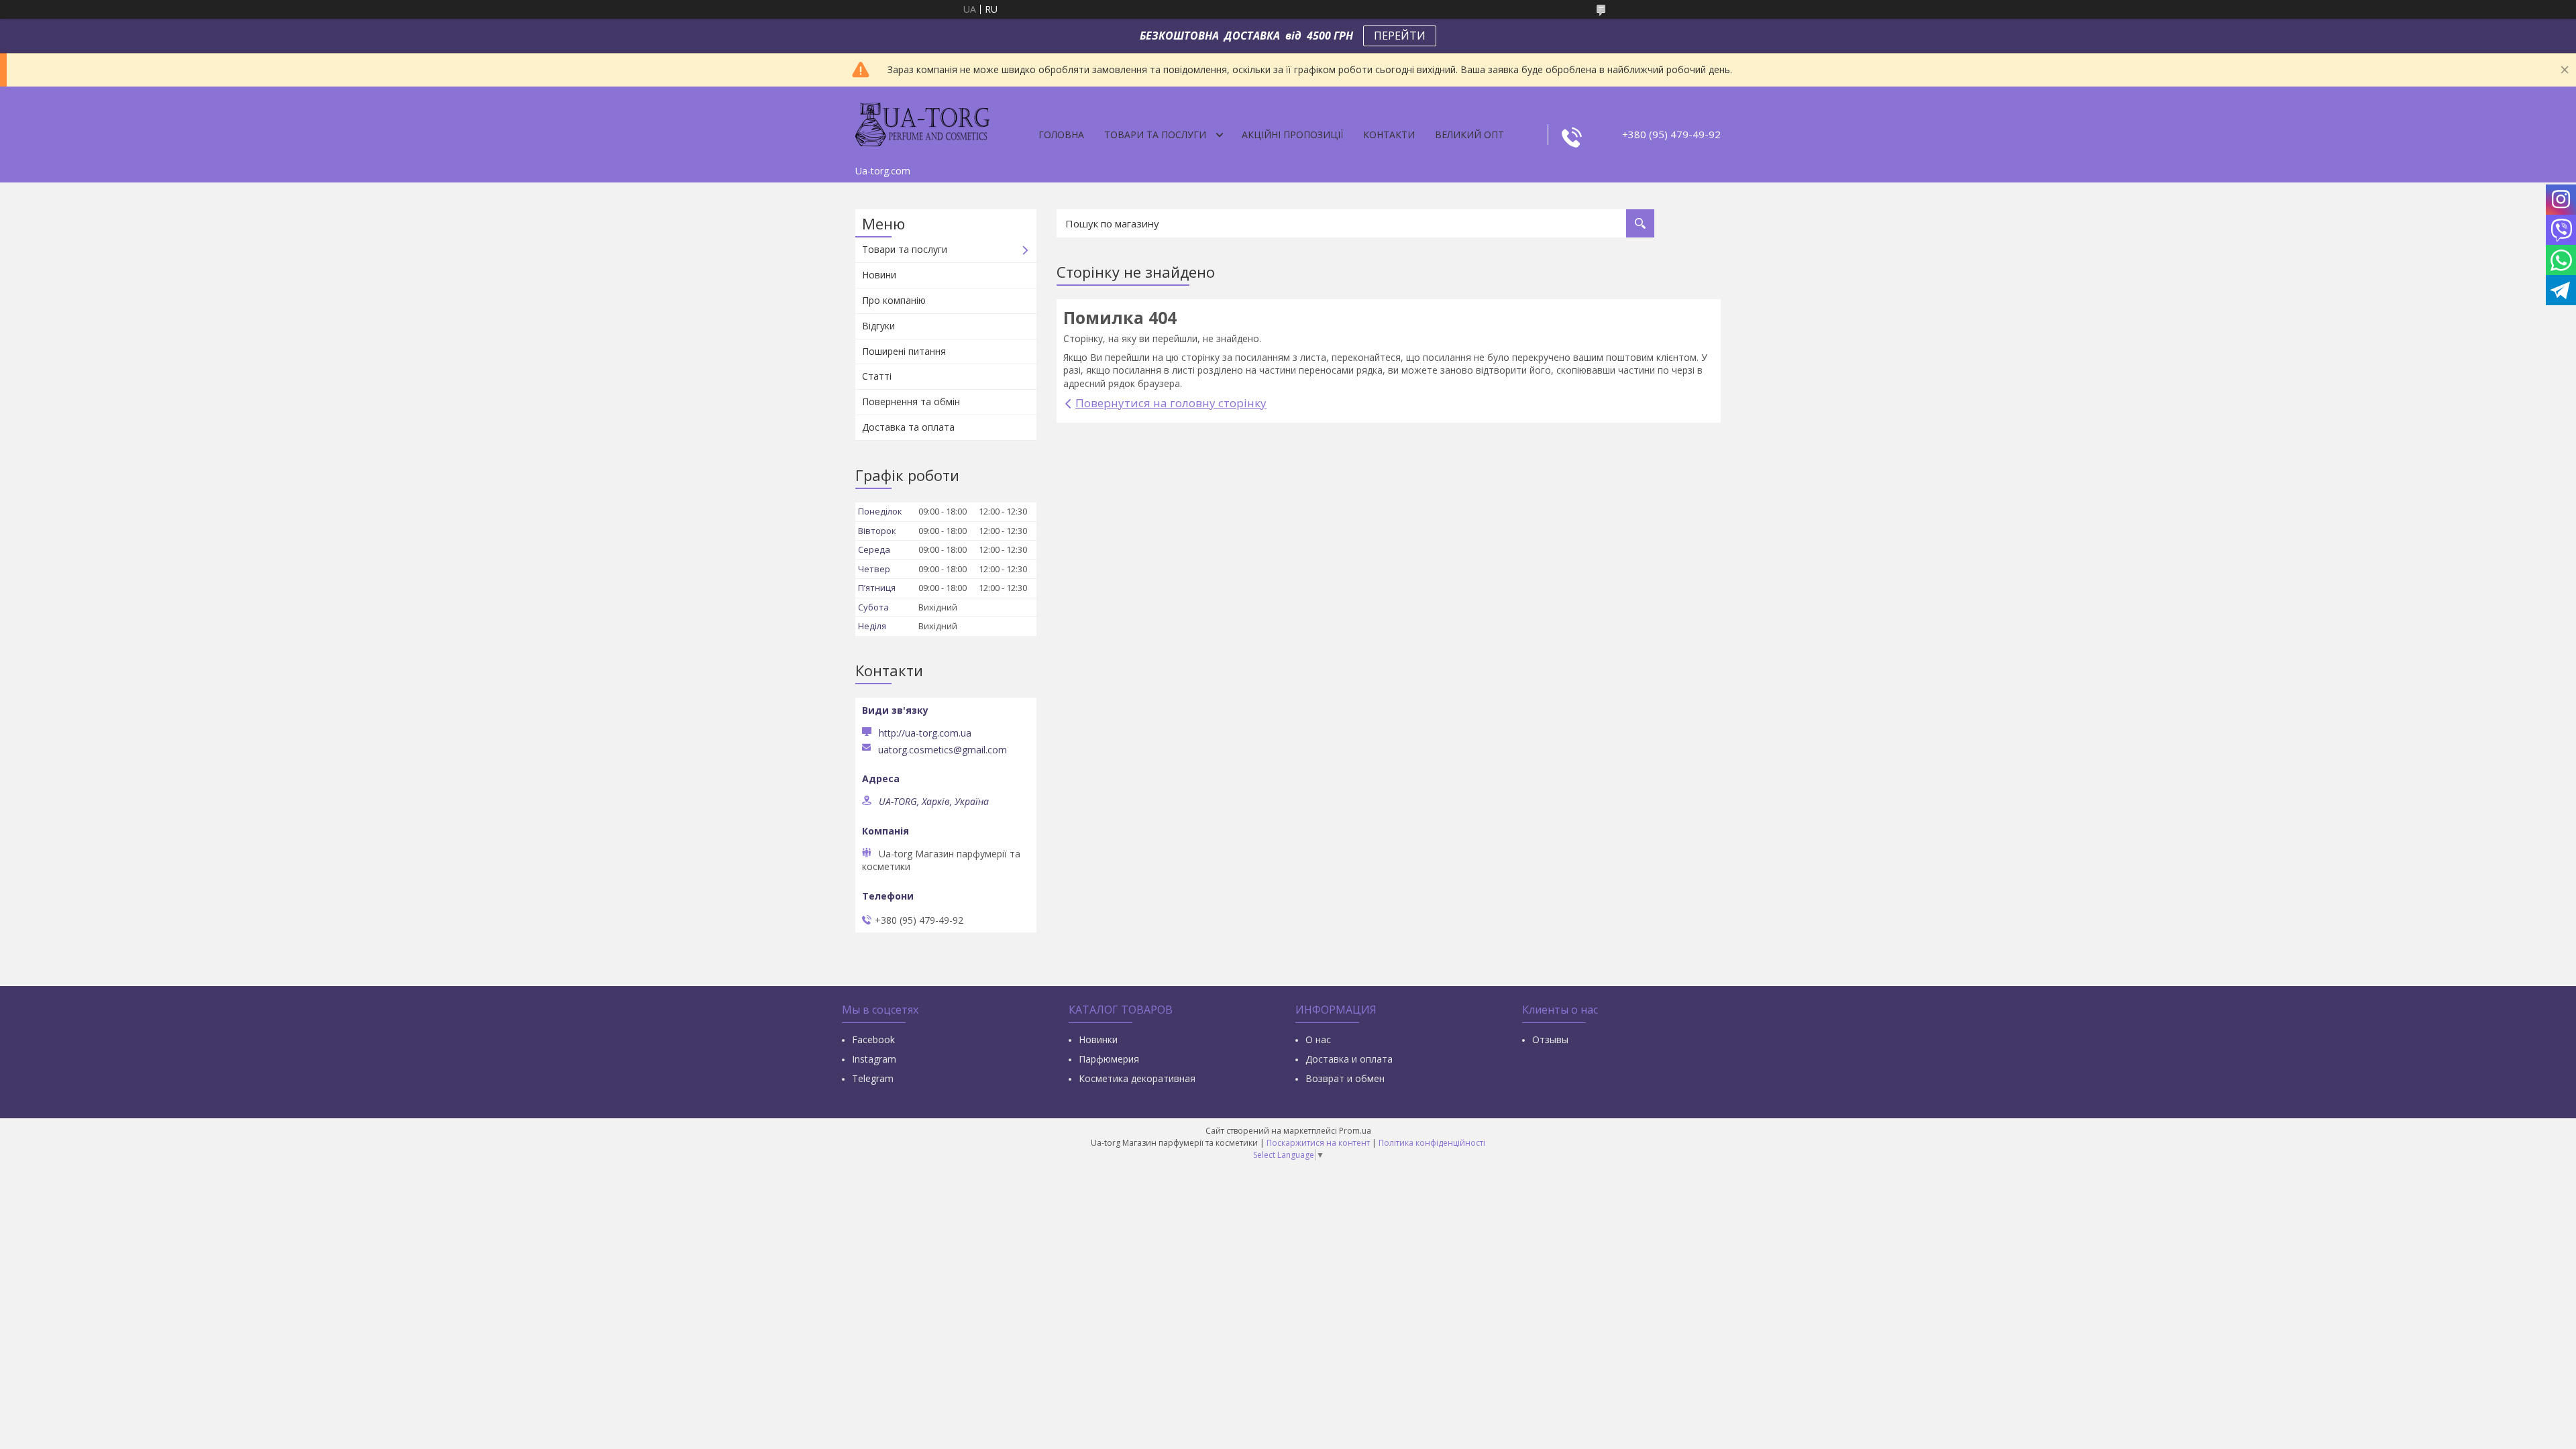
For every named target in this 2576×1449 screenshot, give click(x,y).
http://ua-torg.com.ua (925, 733)
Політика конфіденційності (1432, 1143)
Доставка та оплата (908, 427)
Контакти (1389, 135)
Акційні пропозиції (1292, 135)
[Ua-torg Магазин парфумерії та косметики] (922, 123)
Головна (1061, 135)
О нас (1318, 1039)
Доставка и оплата (1349, 1059)
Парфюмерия (1109, 1059)
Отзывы (1550, 1039)
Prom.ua (1355, 1131)
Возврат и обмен (1345, 1078)
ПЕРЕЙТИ (1400, 36)
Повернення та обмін (911, 401)
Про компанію (894, 300)
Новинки (1098, 1039)
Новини (879, 275)
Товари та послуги (1155, 135)
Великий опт (1469, 135)
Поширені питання (904, 351)
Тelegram (873, 1078)
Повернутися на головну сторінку (1171, 403)
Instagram (874, 1059)
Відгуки (878, 326)
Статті (877, 376)
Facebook (873, 1039)
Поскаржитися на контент (1318, 1143)
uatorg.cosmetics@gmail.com (943, 750)
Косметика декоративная (1137, 1078)
